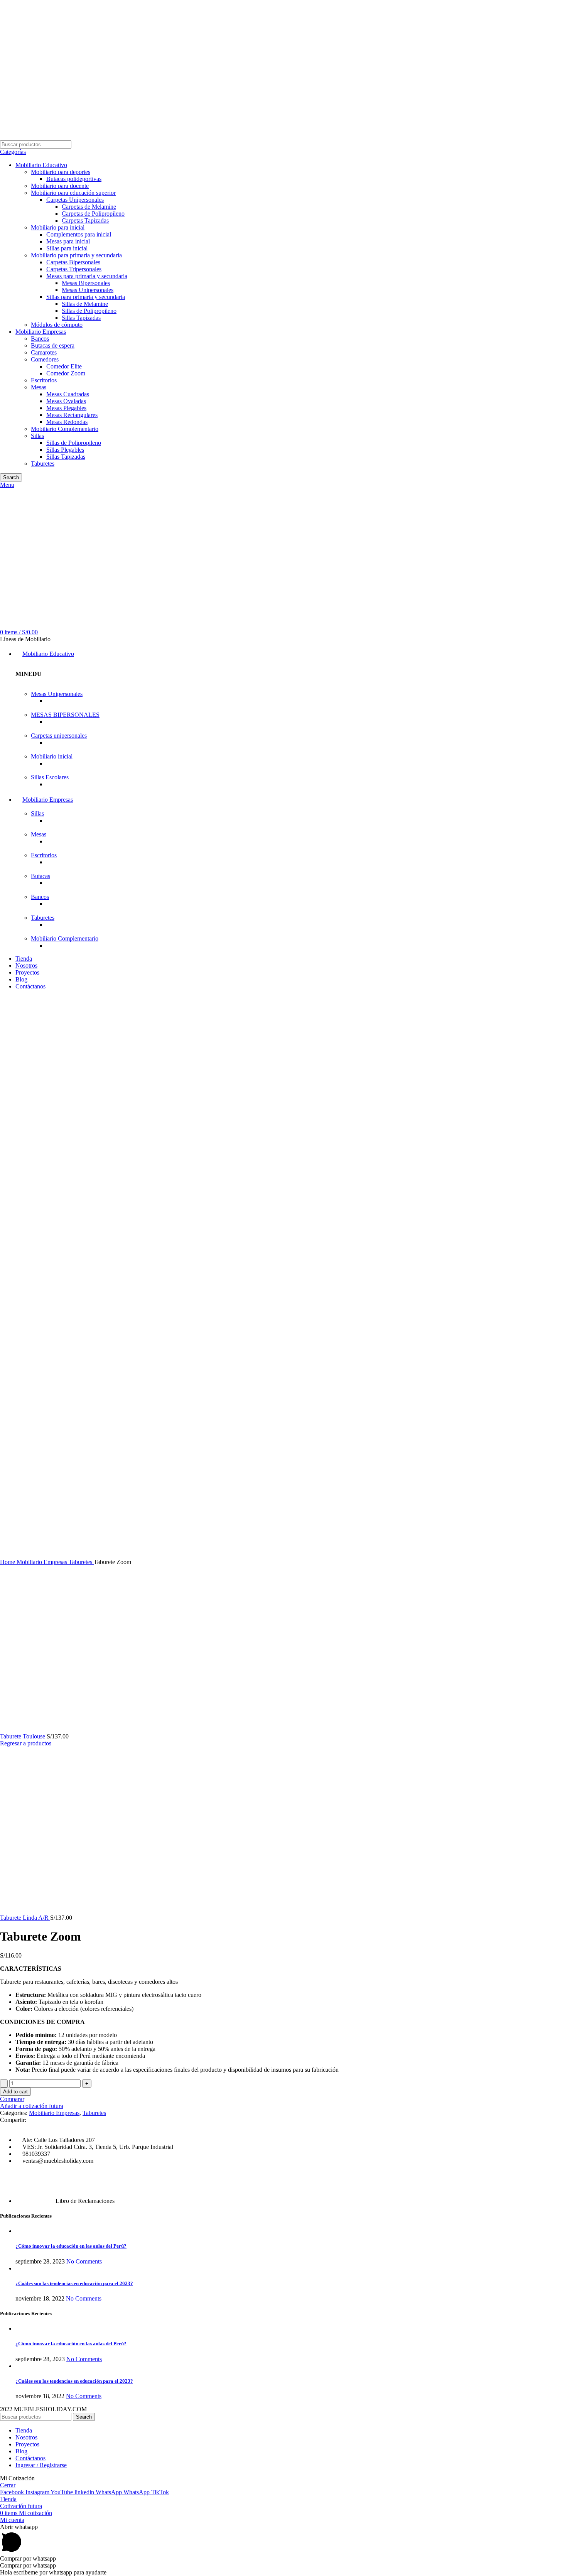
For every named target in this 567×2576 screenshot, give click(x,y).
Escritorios (44, 380)
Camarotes (44, 352)
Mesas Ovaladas (66, 401)
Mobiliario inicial (52, 756)
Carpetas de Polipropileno (93, 214)
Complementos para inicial (79, 234)
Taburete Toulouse (23, 1736)
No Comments (84, 2261)
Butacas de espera (53, 345)
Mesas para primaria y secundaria (87, 276)
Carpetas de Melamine (89, 207)
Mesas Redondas (67, 422)
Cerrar (8, 2485)
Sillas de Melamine (85, 304)
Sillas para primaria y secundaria (86, 297)
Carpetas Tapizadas (85, 220)
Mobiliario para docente (60, 186)
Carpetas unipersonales (59, 736)
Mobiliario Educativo (41, 165)
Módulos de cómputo (57, 325)
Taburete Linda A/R (25, 1918)
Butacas (40, 876)
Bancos (40, 339)
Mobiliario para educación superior (73, 193)
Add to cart (15, 2092)
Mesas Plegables (66, 408)
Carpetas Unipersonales (75, 200)
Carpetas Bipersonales (73, 262)
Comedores (45, 359)
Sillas (37, 436)
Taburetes (43, 464)
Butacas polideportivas (74, 179)
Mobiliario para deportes (61, 172)
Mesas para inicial (68, 241)
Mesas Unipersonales (88, 290)
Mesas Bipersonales (86, 283)
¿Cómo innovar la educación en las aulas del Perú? (71, 2246)
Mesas (39, 387)
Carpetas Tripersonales (74, 269)
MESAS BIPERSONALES (65, 715)
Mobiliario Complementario (65, 429)
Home (8, 1562)
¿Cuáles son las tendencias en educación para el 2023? (74, 2283)
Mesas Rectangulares (72, 415)
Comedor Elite (64, 366)
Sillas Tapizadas (81, 318)
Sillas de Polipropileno (89, 311)
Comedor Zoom (66, 373)
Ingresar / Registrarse (41, 2465)
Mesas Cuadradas (68, 394)
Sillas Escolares (50, 777)
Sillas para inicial (67, 248)
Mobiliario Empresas (41, 332)
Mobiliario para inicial (58, 227)
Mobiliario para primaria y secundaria (76, 255)
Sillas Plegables (65, 450)
